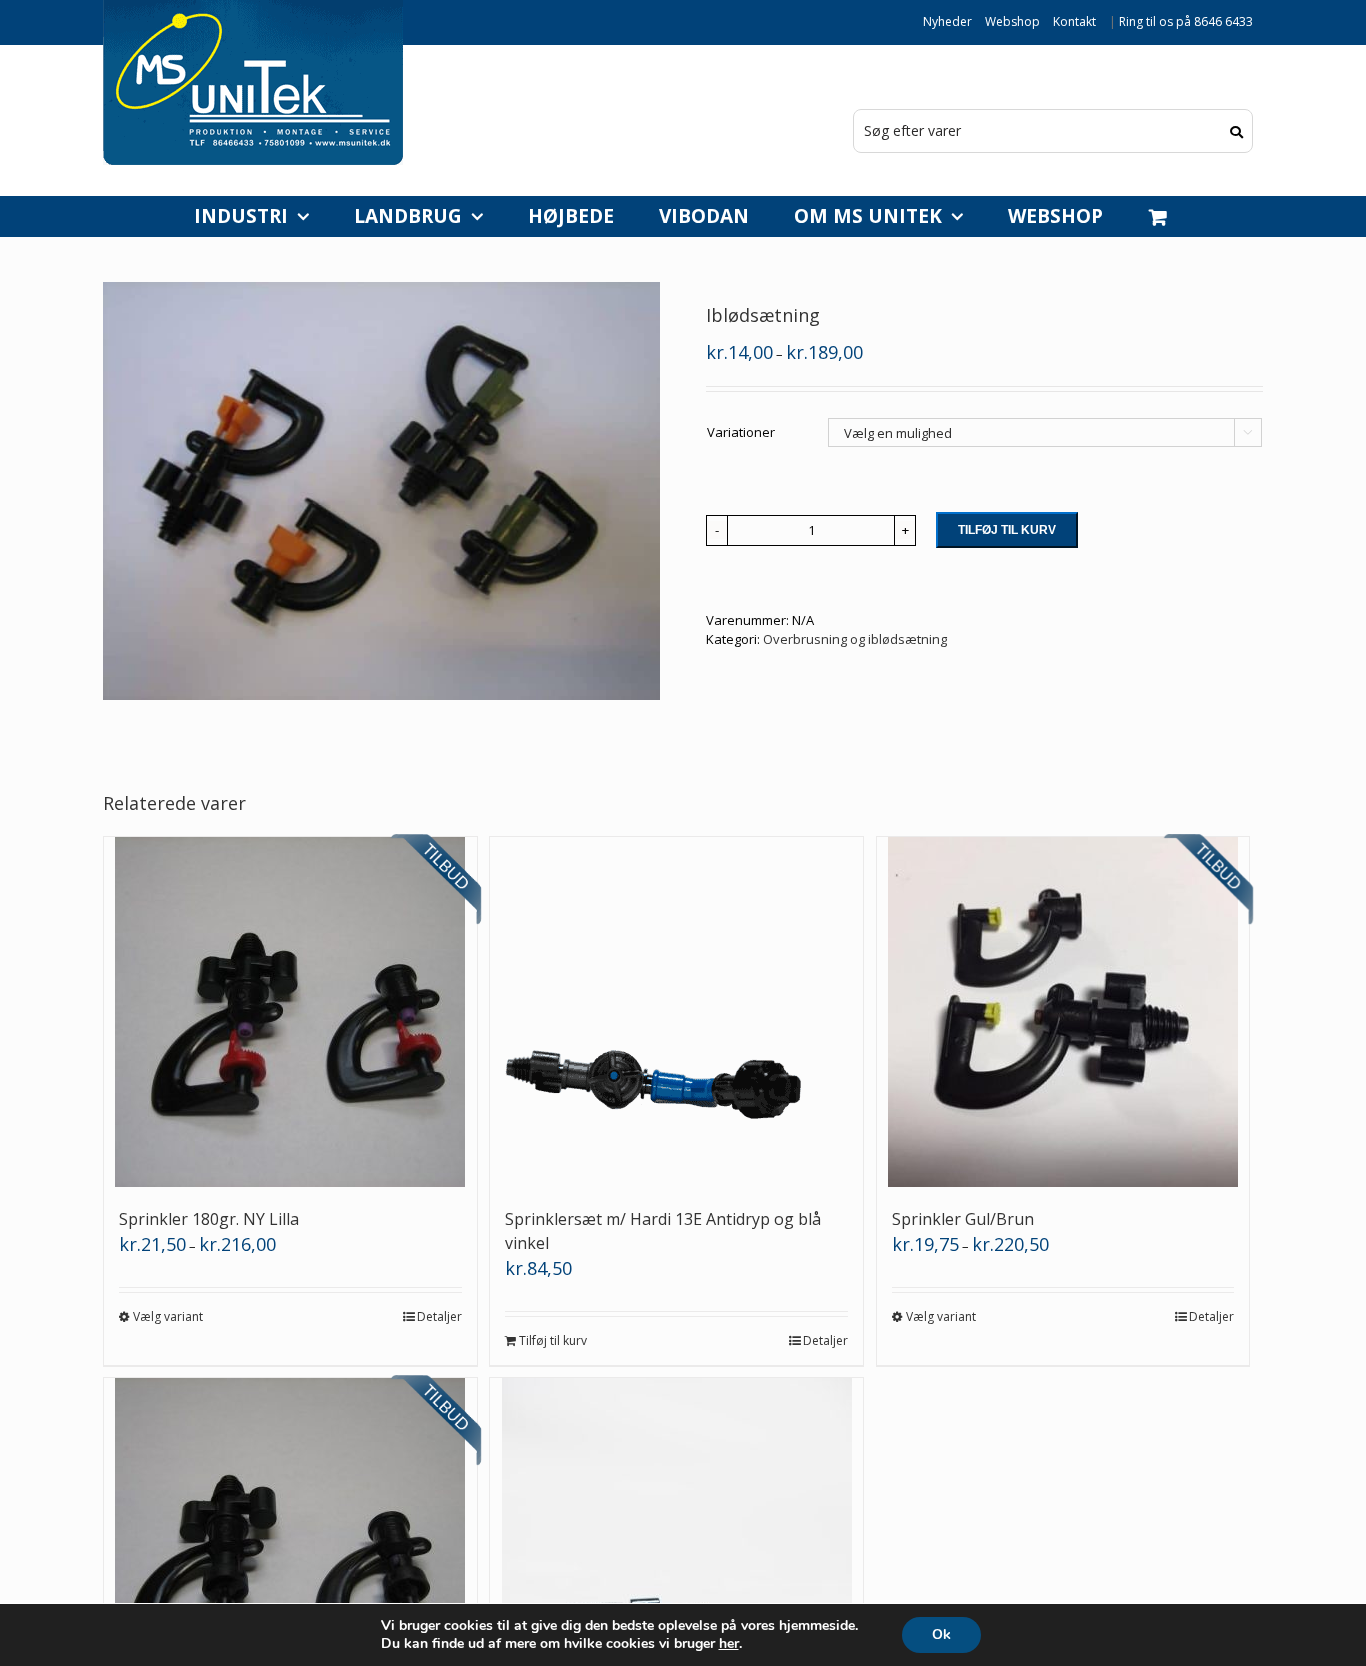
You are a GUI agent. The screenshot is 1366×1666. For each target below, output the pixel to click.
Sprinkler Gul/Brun (963, 1219)
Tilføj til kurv (1007, 530)
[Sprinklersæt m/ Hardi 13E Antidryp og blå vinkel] (676, 1012)
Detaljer (439, 1316)
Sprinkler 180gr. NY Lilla (209, 1219)
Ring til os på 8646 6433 (1186, 21)
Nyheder (947, 21)
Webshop (1012, 21)
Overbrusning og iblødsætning (855, 639)
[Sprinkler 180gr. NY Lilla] (290, 1012)
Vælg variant (168, 1316)
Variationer (741, 432)
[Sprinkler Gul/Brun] (1063, 1012)
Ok (941, 1634)
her (729, 1644)
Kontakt (1074, 21)
